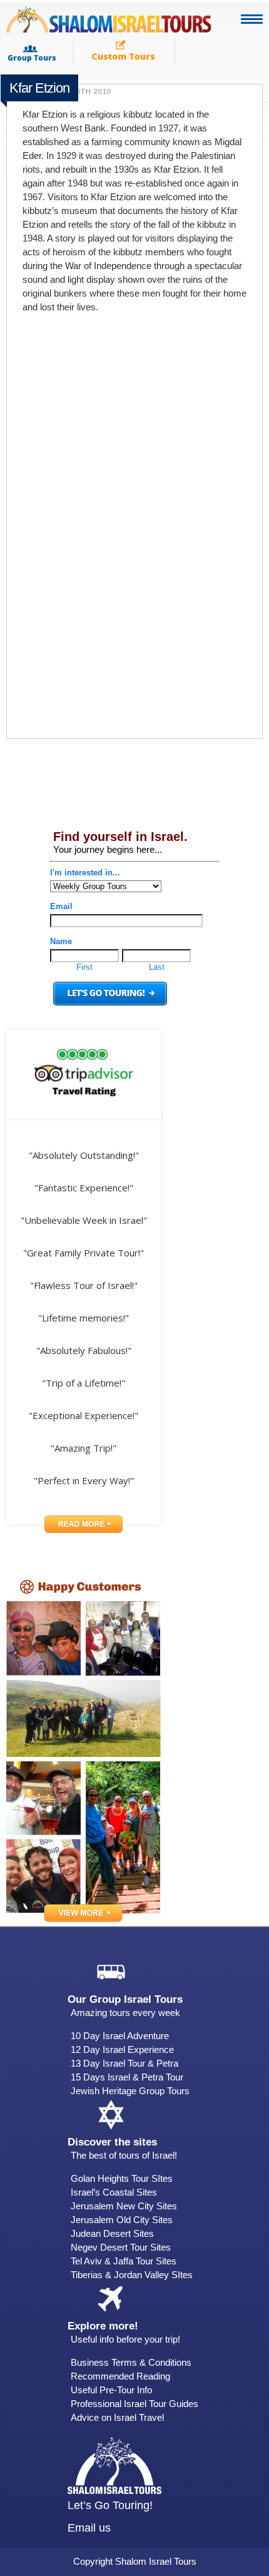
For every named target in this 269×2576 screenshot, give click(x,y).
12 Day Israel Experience (122, 2049)
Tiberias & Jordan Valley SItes (132, 2275)
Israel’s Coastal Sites (114, 2192)
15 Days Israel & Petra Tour (127, 2077)
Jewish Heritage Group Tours (130, 2091)
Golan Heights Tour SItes (122, 2178)
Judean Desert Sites (112, 2233)
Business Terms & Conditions (131, 2362)
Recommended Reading (120, 2376)
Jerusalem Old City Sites (122, 2220)
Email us (89, 2528)
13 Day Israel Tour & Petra (124, 2063)
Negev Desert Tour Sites (121, 2247)
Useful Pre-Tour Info (111, 2390)
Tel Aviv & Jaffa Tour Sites (124, 2261)
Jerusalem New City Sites (124, 2206)
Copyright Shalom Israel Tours (135, 2561)
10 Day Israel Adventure (120, 2036)
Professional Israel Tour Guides (134, 2404)
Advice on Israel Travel (117, 2417)
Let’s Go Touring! (110, 2505)
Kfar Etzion (39, 88)
